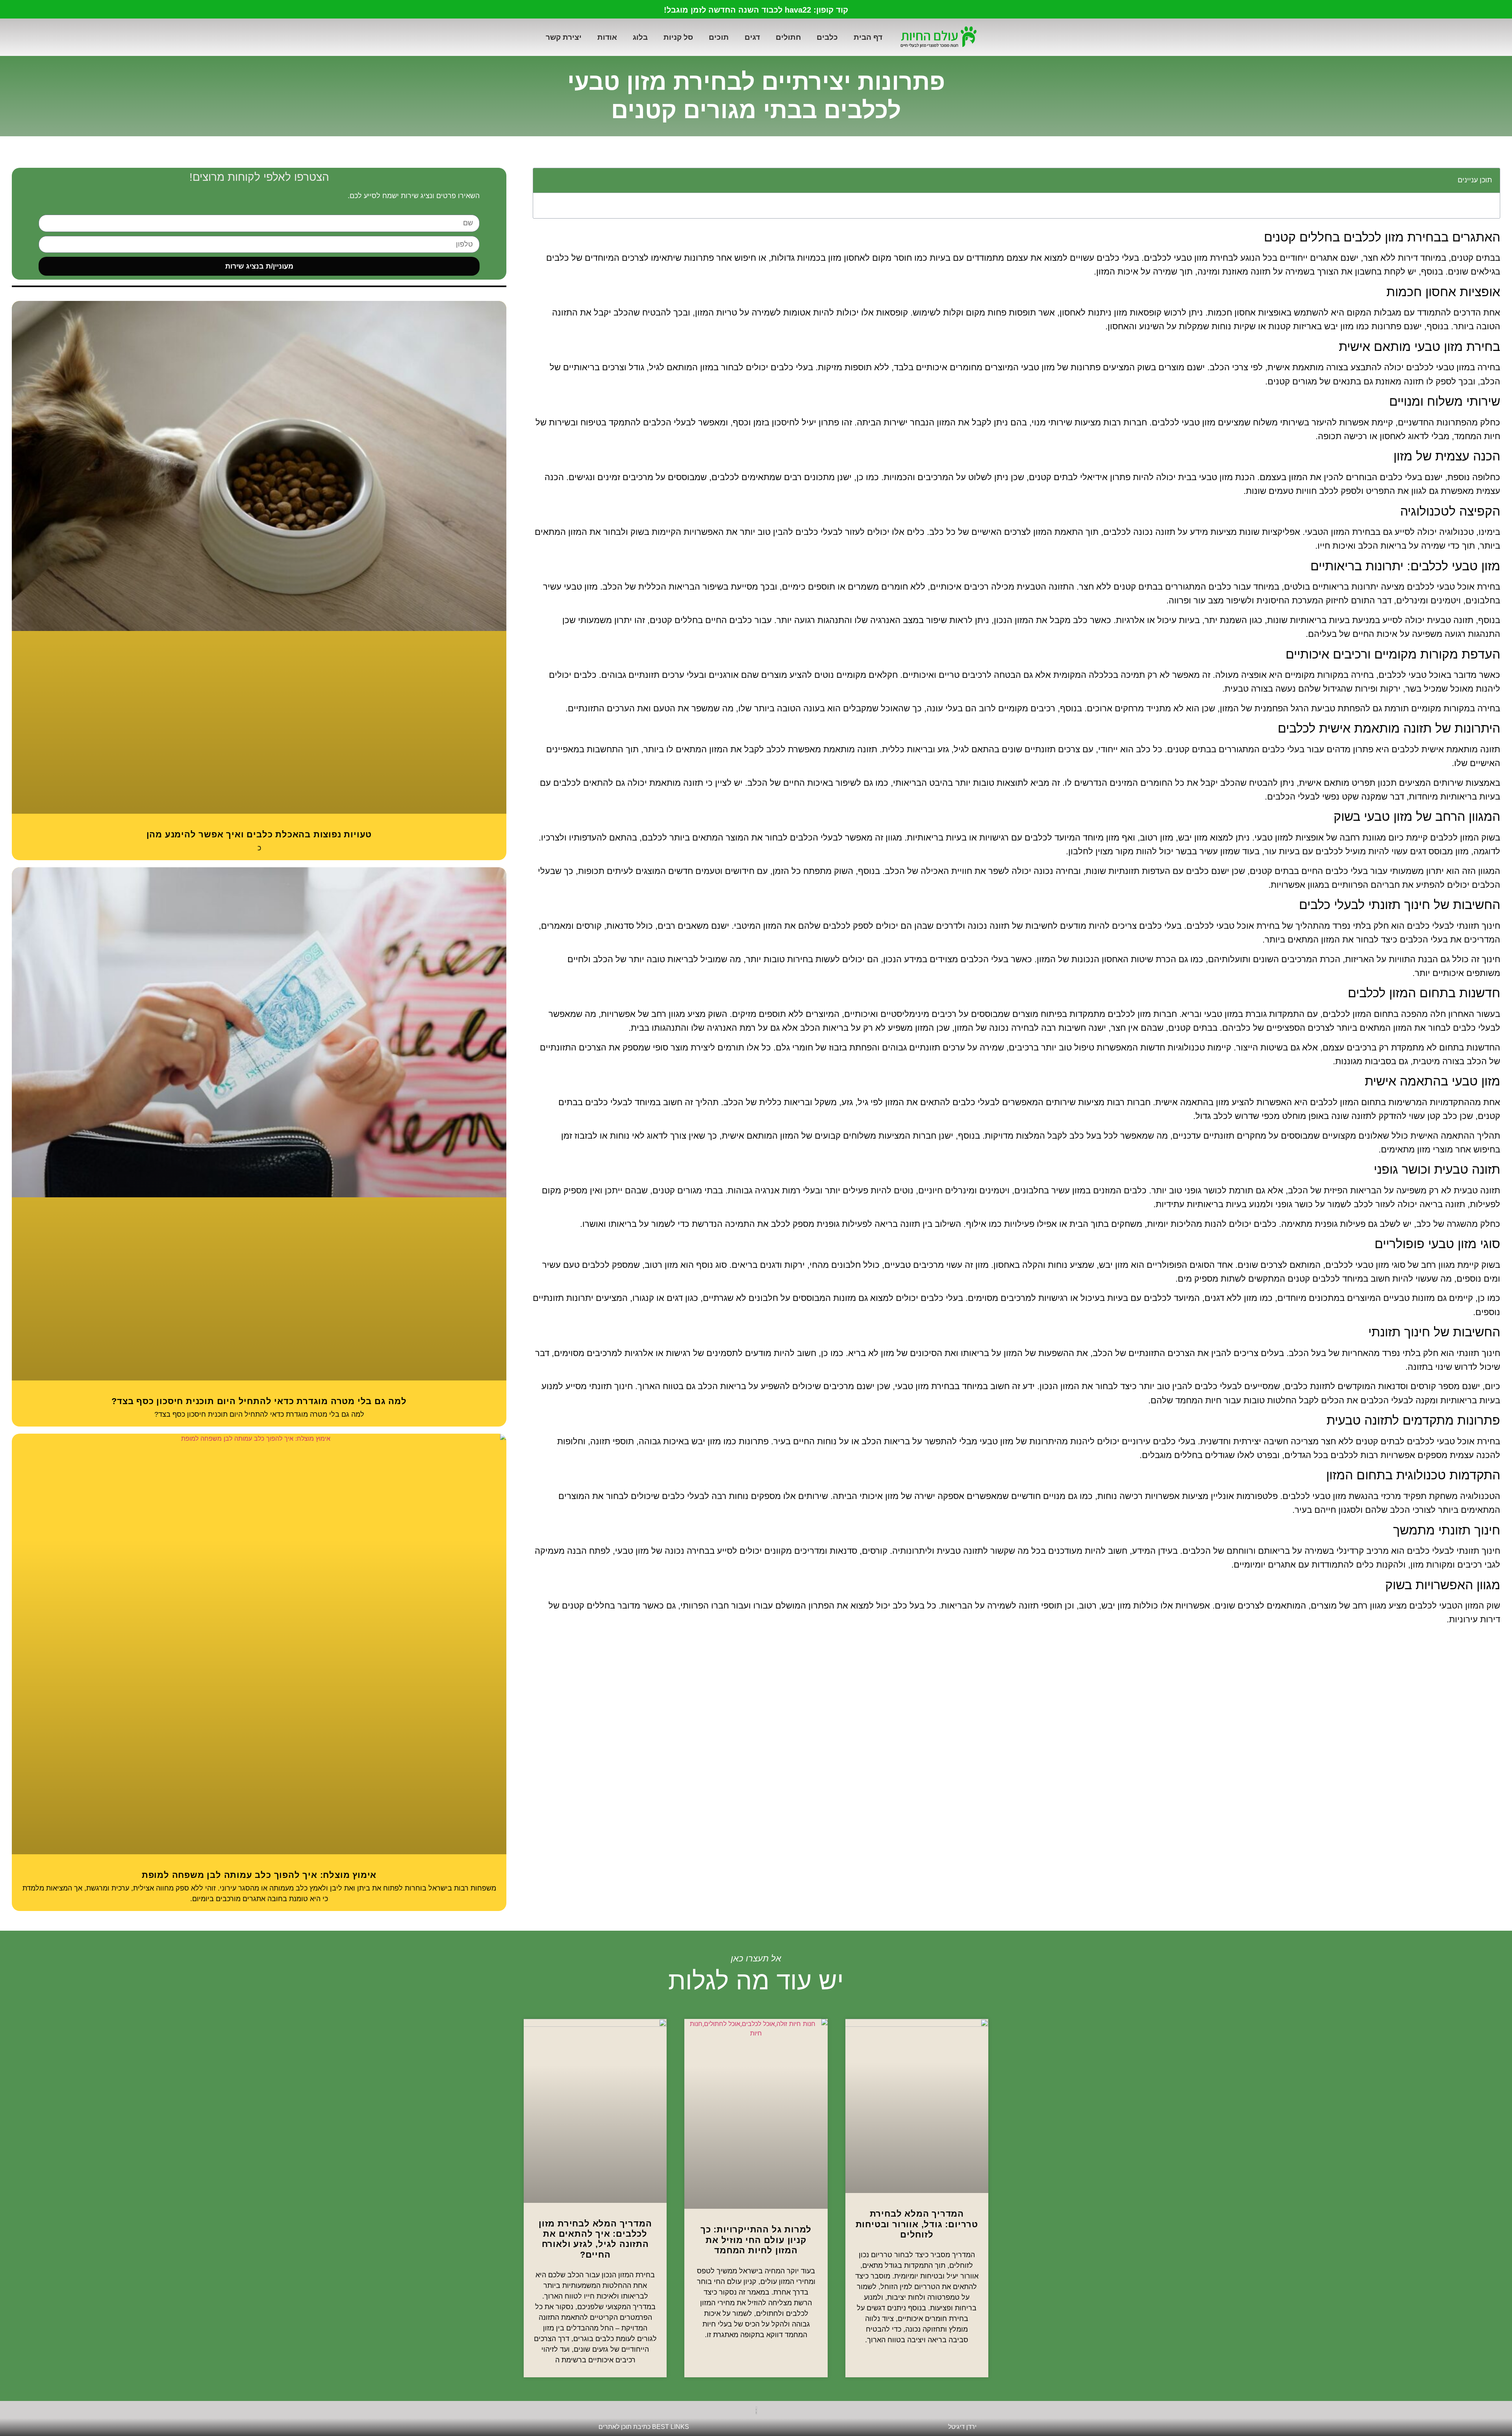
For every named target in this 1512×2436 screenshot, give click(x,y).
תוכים (719, 37)
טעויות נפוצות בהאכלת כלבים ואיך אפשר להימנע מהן (259, 834)
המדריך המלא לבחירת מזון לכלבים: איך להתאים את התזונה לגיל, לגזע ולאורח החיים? (595, 2239)
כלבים (827, 37)
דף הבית (868, 37)
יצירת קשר (564, 37)
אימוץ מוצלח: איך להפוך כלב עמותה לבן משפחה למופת (259, 1875)
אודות (607, 37)
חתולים (788, 37)
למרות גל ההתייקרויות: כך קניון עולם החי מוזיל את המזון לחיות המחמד (756, 2240)
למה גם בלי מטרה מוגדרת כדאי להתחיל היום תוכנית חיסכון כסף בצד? (259, 1401)
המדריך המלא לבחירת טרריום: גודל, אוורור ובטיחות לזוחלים (917, 2224)
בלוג (640, 37)
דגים (752, 37)
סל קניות (678, 37)
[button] (543, 180)
